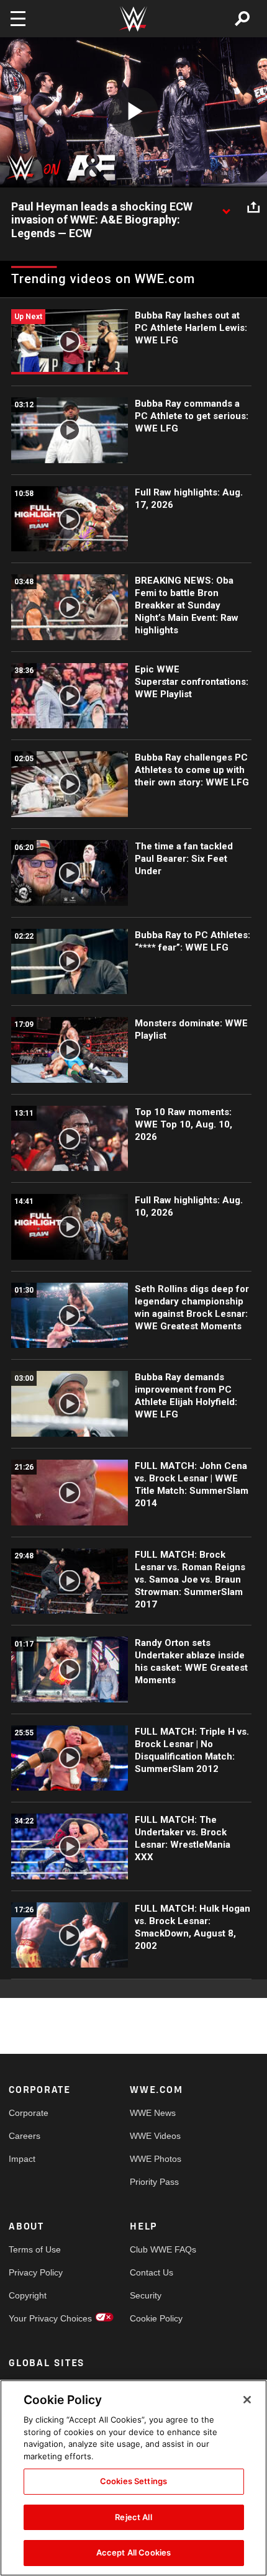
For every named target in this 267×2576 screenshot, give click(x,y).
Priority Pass (154, 2182)
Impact (22, 2159)
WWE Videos (155, 2136)
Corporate (29, 2113)
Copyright (28, 2295)
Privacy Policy (36, 2272)
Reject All (133, 2517)
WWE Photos (156, 2159)
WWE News (153, 2113)
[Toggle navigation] (18, 19)
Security (146, 2295)
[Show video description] (226, 207)
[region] (133, 2478)
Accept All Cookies (133, 2552)
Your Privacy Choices (39, 2318)
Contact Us (152, 2272)
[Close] (247, 2400)
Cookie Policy (156, 2318)
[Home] (133, 19)
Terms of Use (35, 2249)
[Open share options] (253, 207)
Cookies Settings (133, 2481)
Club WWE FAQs (160, 2249)
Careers (25, 2136)
